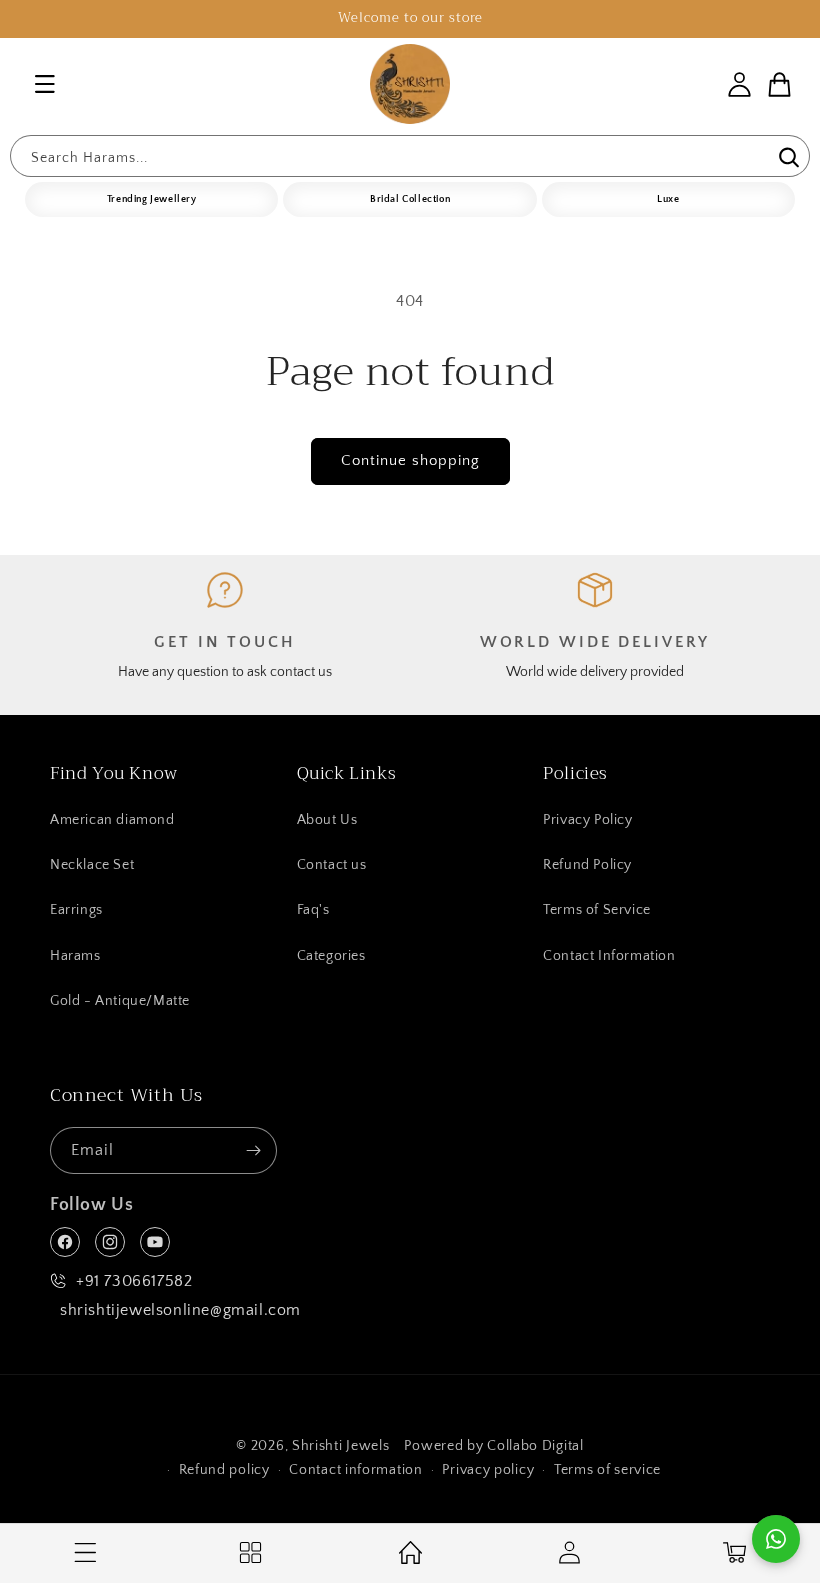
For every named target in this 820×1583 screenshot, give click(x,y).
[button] (44, 84)
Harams (75, 956)
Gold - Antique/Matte (120, 1001)
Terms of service (607, 1470)
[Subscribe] (254, 1150)
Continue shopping (410, 460)
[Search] (787, 158)
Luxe (668, 199)
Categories (331, 956)
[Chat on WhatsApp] (776, 1539)
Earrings (76, 910)
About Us (327, 820)
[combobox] (410, 156)
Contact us (332, 865)
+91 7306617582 (134, 1281)
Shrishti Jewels (341, 1446)
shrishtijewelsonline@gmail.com (180, 1310)
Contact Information (609, 956)
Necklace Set (92, 865)
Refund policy (224, 1470)
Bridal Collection (410, 199)
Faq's (313, 910)
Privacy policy (488, 1470)
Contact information (355, 1470)
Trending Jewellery (152, 199)
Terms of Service (597, 910)
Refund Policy (587, 865)
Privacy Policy (587, 820)
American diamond (112, 820)
